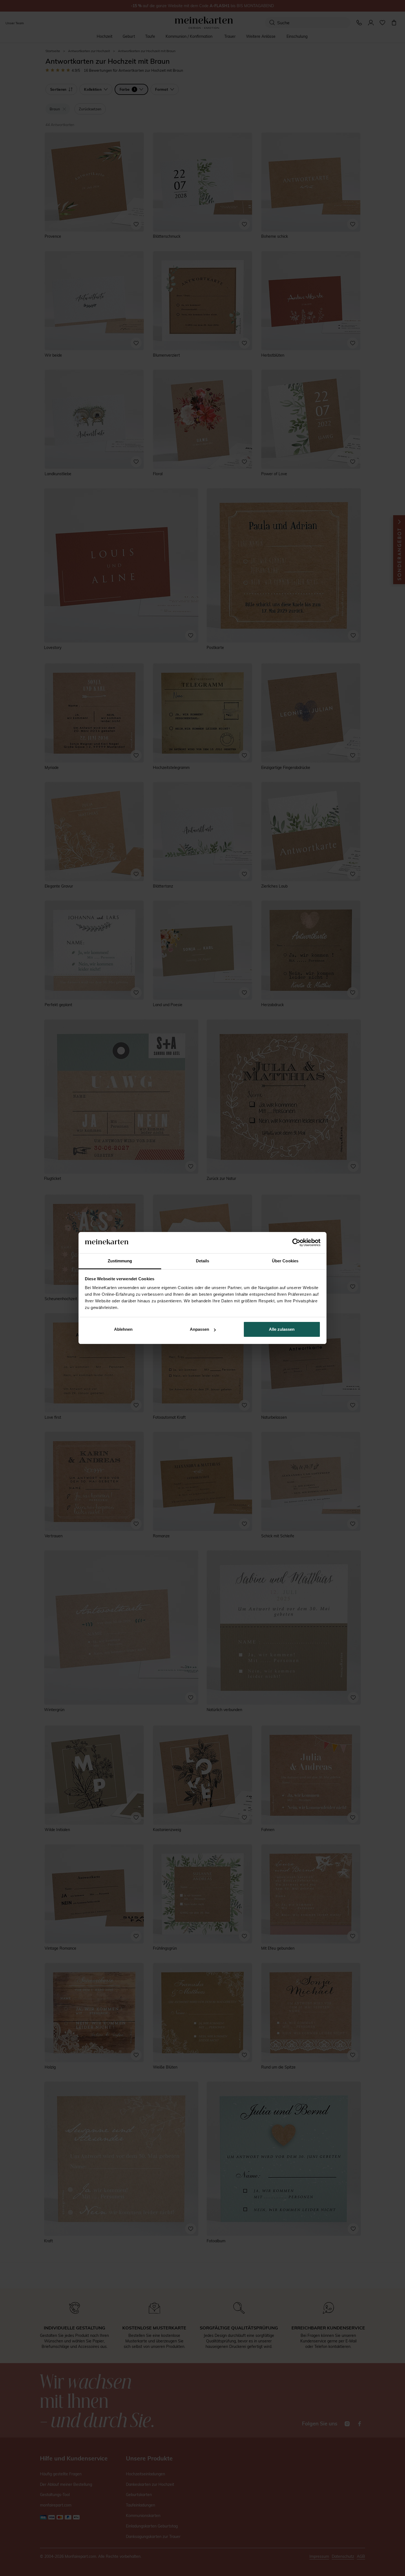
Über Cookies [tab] (285, 1261)
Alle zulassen (282, 1329)
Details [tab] (203, 1261)
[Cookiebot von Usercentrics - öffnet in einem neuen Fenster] (296, 1243)
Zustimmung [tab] (120, 1261)
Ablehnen (123, 1329)
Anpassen (199, 1329)
